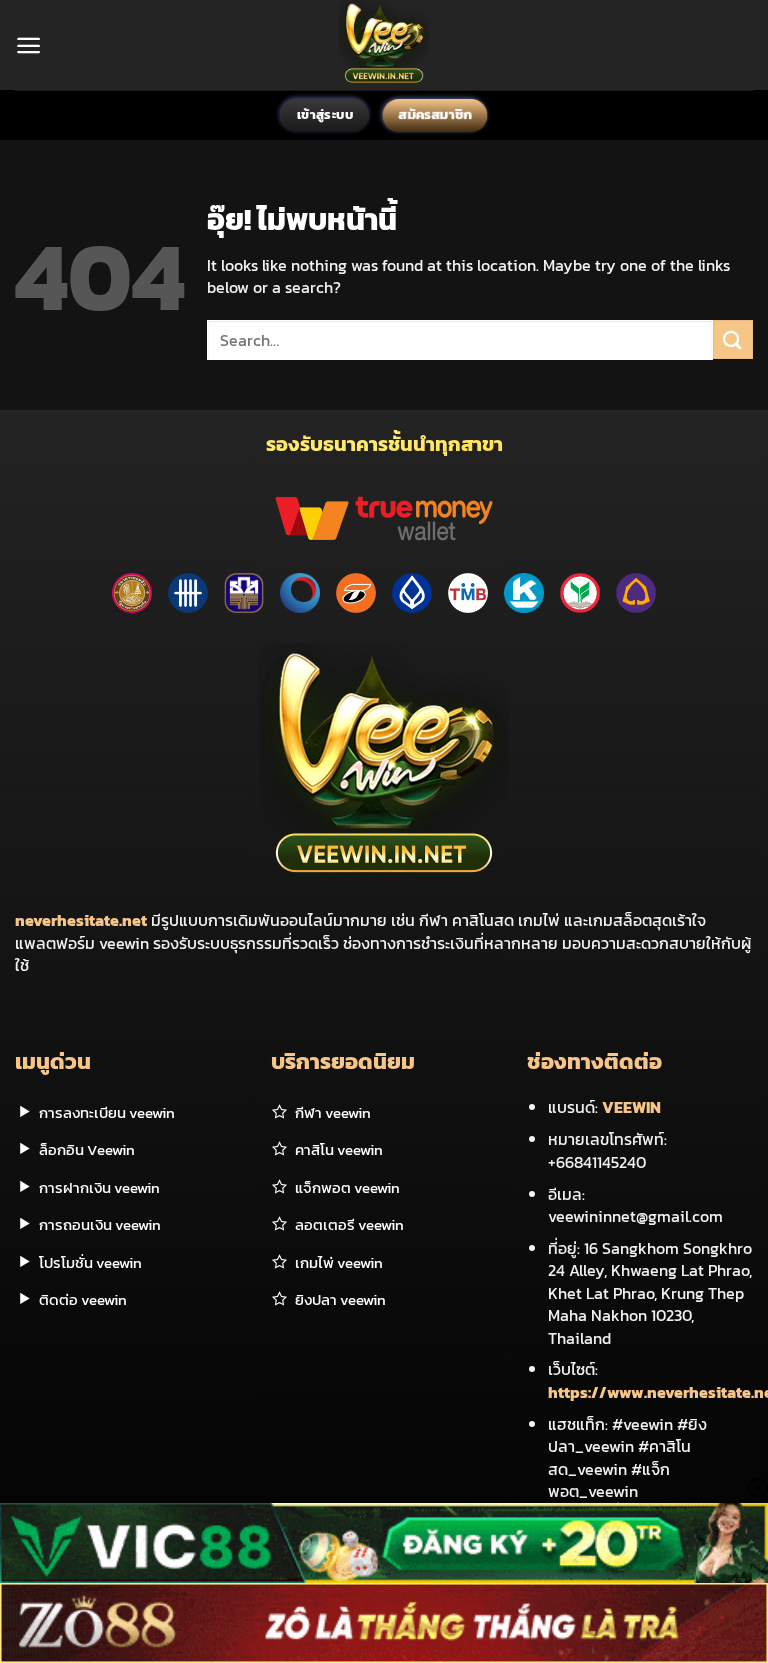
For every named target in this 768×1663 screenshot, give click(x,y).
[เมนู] (28, 45)
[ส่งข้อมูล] (733, 339)
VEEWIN (631, 1107)
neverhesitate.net (81, 920)
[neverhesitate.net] (384, 45)
